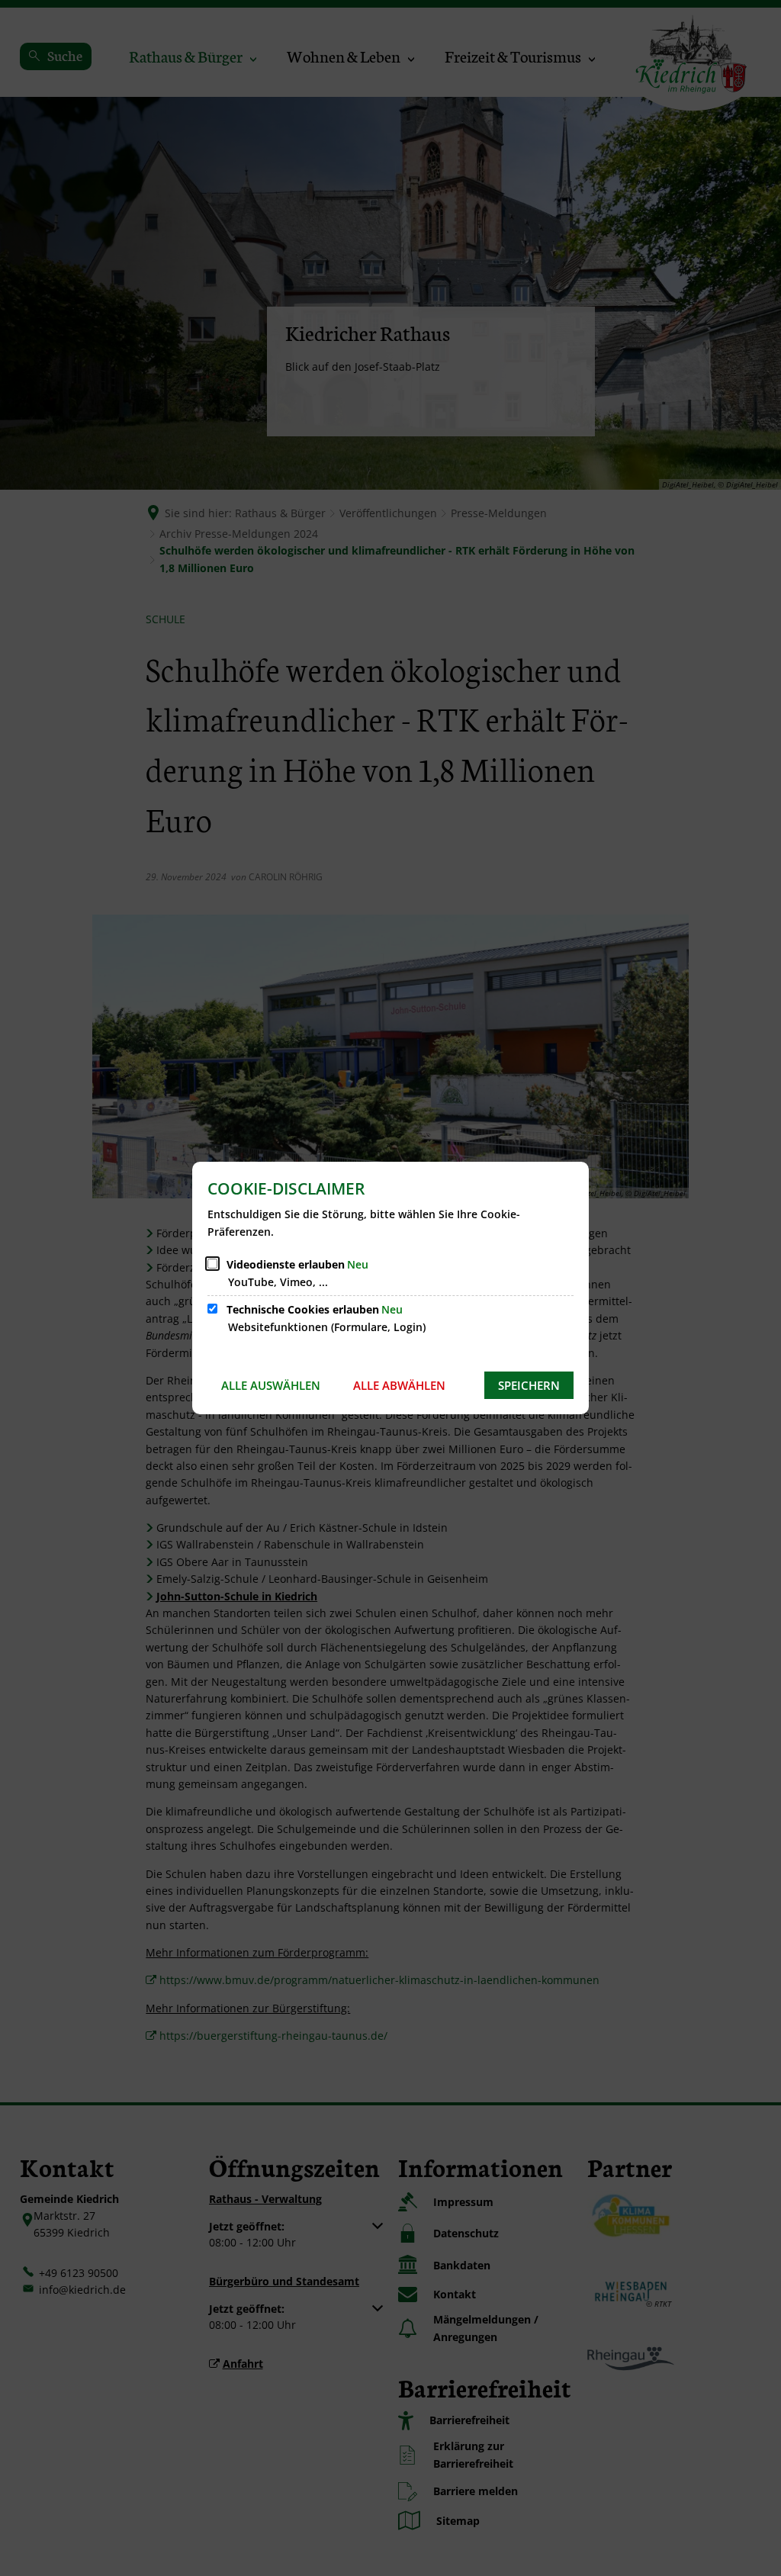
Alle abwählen (399, 1385)
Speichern (529, 1385)
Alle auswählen (271, 1385)
